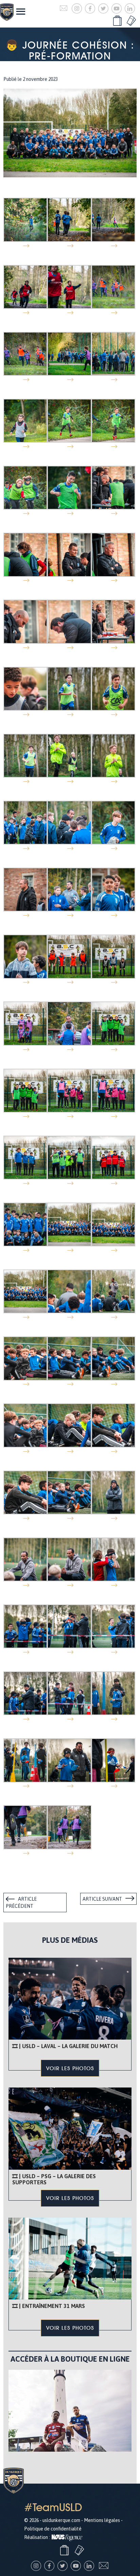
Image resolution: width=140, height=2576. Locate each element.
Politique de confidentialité (53, 2529)
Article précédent (21, 1903)
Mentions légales (102, 2520)
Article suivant (102, 1899)
